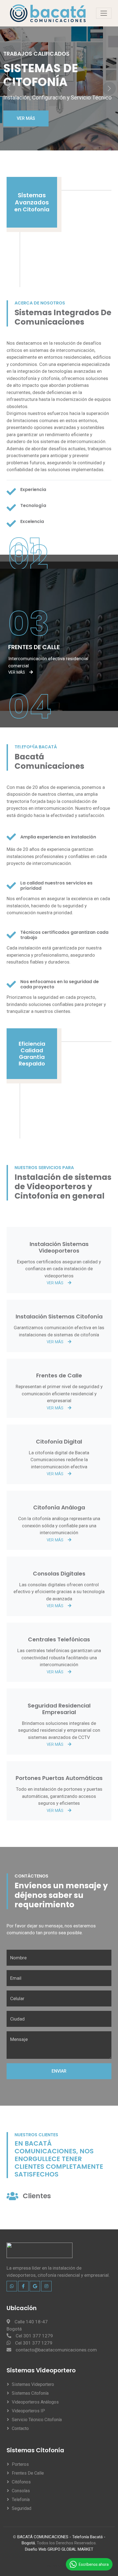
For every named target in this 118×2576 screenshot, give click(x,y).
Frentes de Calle (28, 2473)
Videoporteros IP (28, 2411)
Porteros (20, 2464)
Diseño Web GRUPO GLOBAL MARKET (59, 2549)
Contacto (20, 2428)
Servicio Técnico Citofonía (37, 2420)
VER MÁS (26, 118)
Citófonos (21, 2482)
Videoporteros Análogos (35, 2402)
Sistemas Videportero (33, 2384)
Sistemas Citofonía (30, 2393)
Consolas (21, 2491)
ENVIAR (59, 2071)
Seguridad (22, 2508)
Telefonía (21, 2500)
